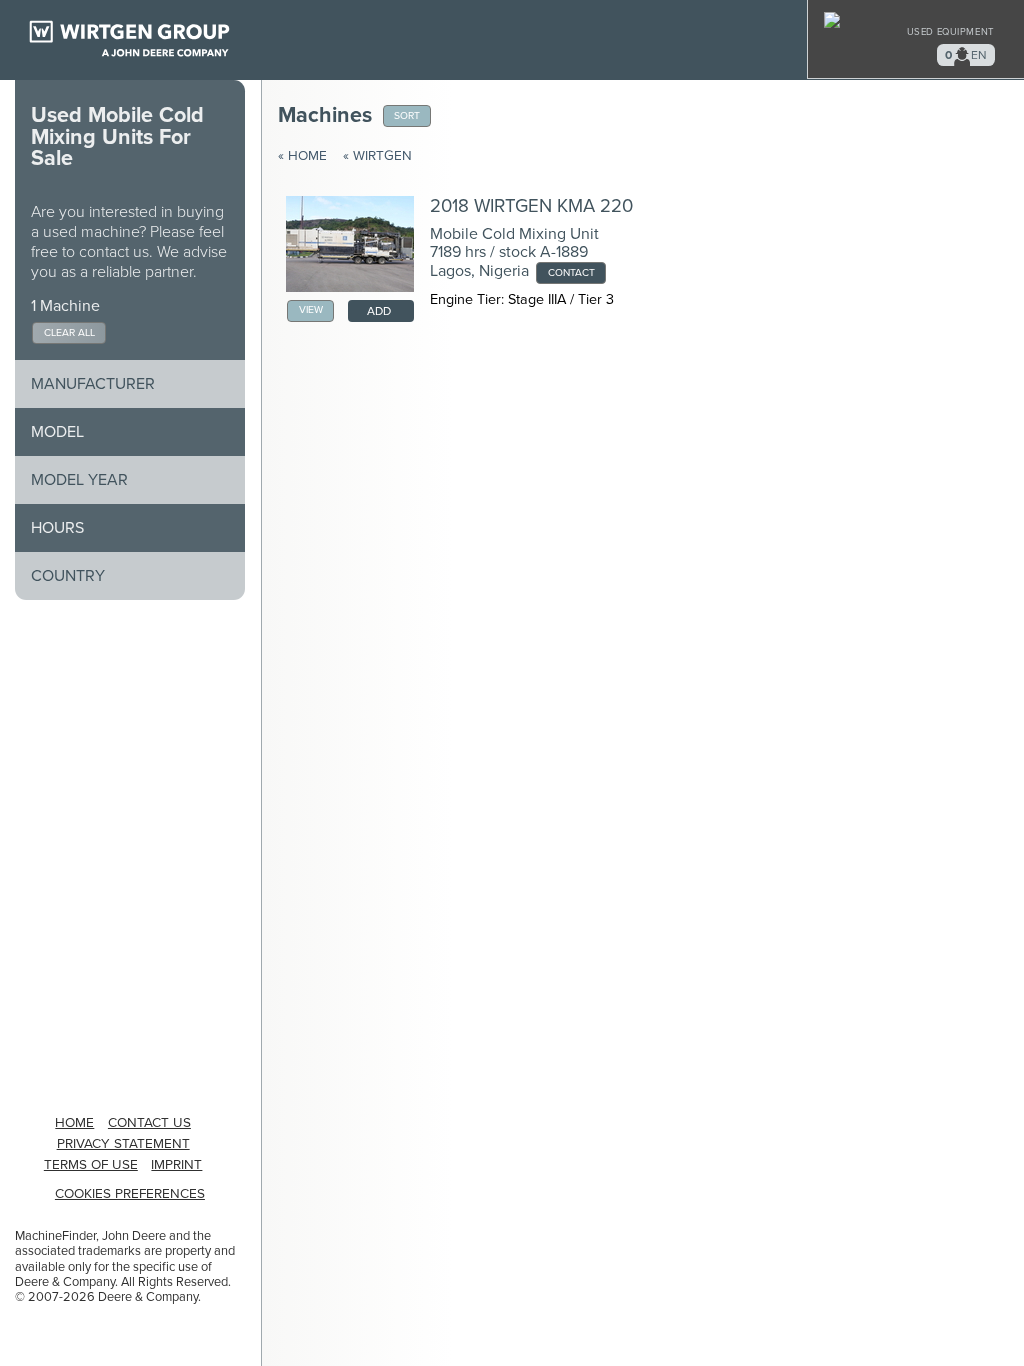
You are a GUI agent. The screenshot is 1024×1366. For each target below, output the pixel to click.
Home (74, 1123)
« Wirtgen (377, 156)
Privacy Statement (123, 1144)
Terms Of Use (91, 1165)
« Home (302, 156)
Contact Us (149, 1123)
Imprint (176, 1165)
